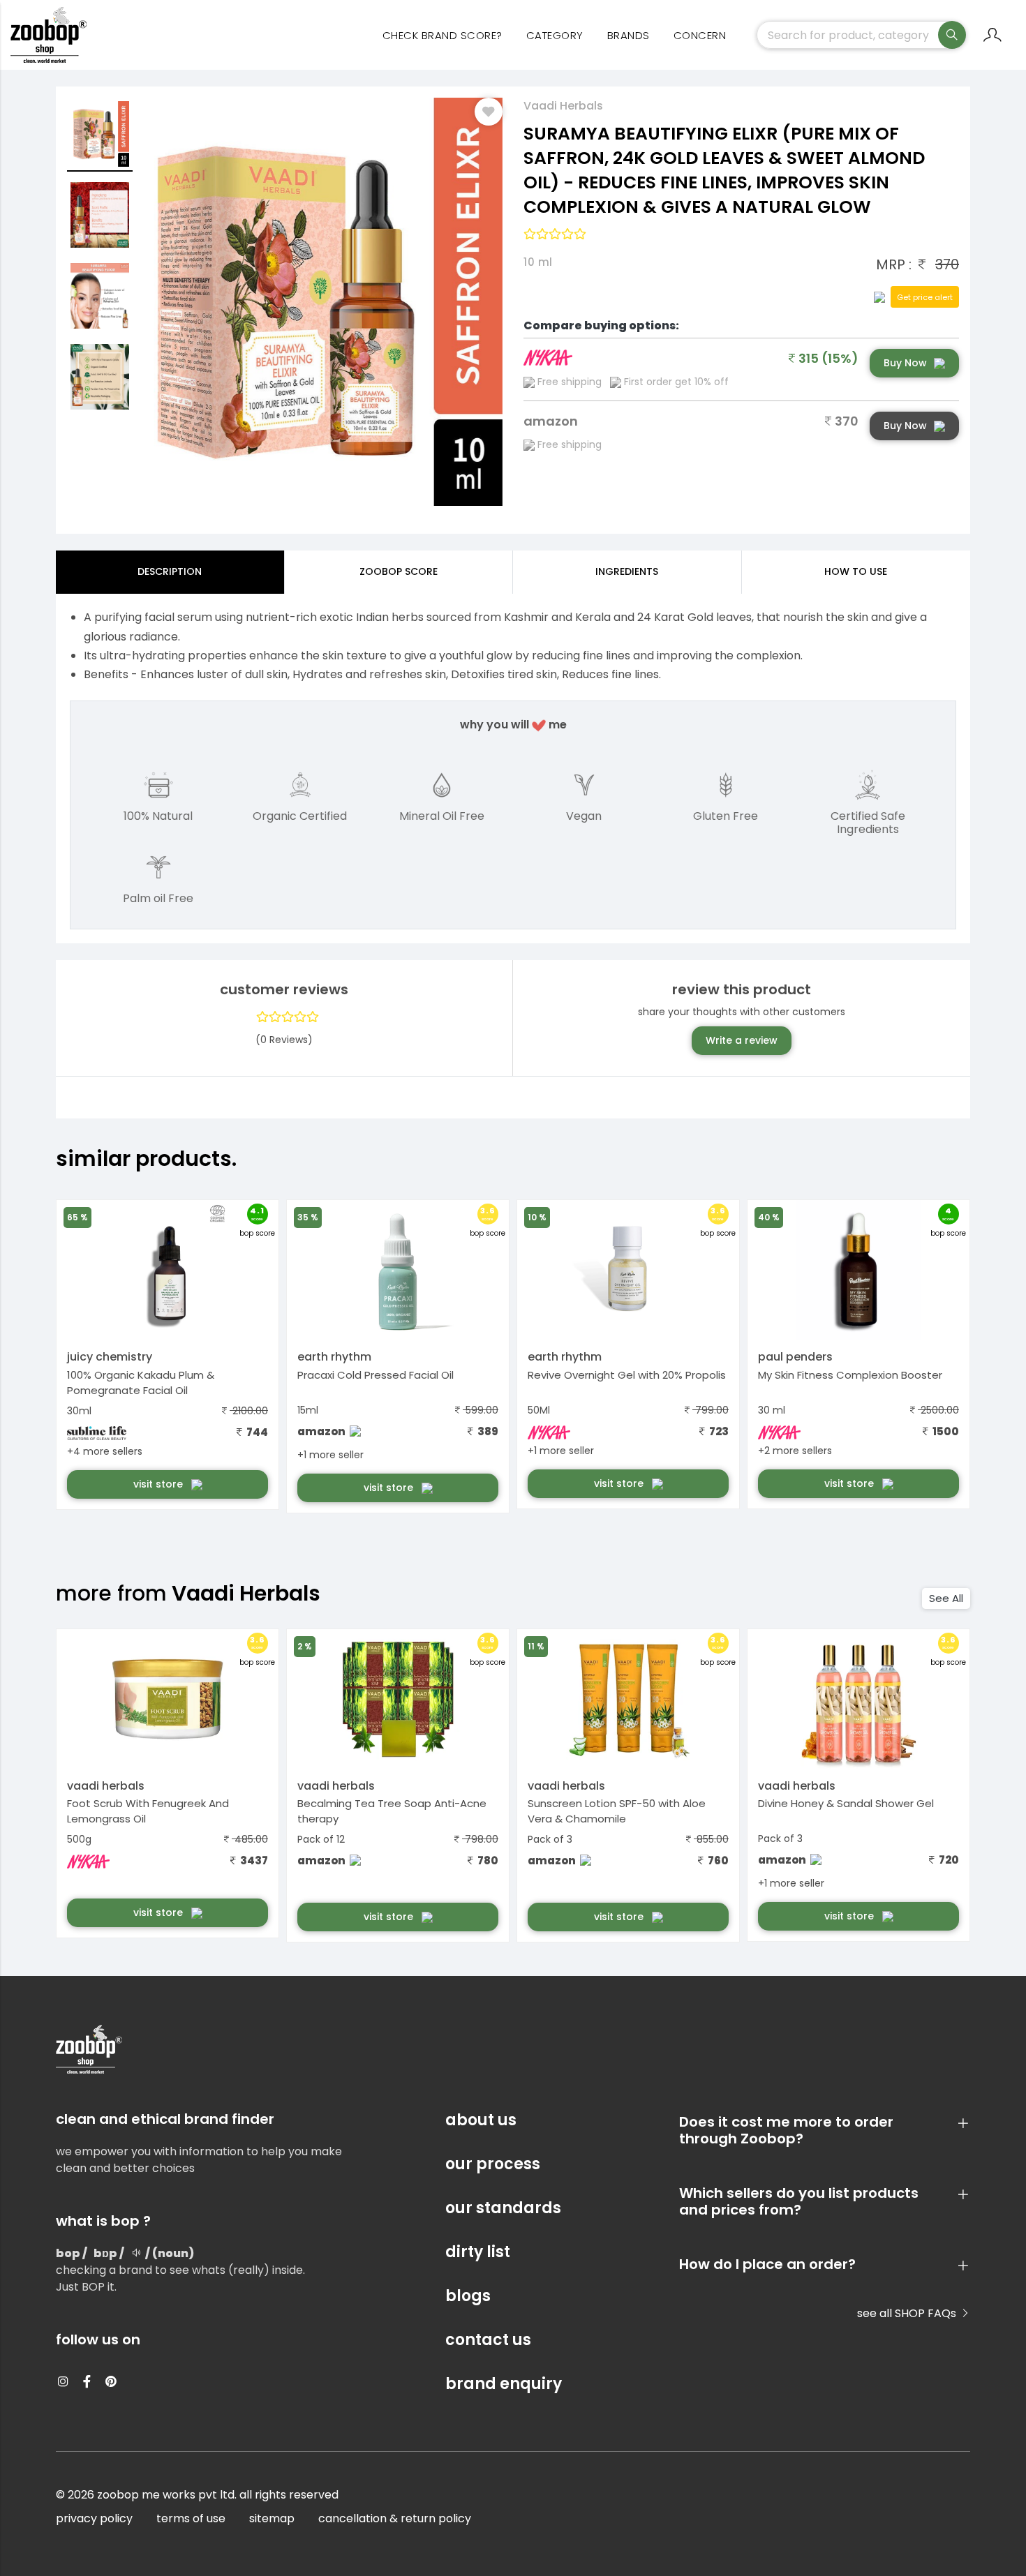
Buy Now (905, 363)
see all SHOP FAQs (908, 2313)
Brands (629, 35)
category (555, 35)
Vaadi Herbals (563, 106)
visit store (159, 1484)
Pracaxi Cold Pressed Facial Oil (376, 1375)
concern (700, 35)
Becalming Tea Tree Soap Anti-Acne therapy (392, 1811)
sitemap (272, 2518)
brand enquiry (504, 2384)
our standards (503, 2208)
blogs (468, 2296)
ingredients (627, 571)
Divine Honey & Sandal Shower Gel (846, 1803)
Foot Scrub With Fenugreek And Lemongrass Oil (148, 1811)
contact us (488, 2340)
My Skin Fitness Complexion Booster (850, 1375)
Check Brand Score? (443, 35)
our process (493, 2164)
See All (946, 1598)
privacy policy (94, 2518)
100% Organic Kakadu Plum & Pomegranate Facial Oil (141, 1383)
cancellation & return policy (395, 2518)
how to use (856, 571)
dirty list (478, 2252)
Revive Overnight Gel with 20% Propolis (627, 1375)
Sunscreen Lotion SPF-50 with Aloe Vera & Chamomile (617, 1811)
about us (481, 2120)
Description (170, 571)
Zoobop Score (399, 571)
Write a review (742, 1040)
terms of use (191, 2518)
